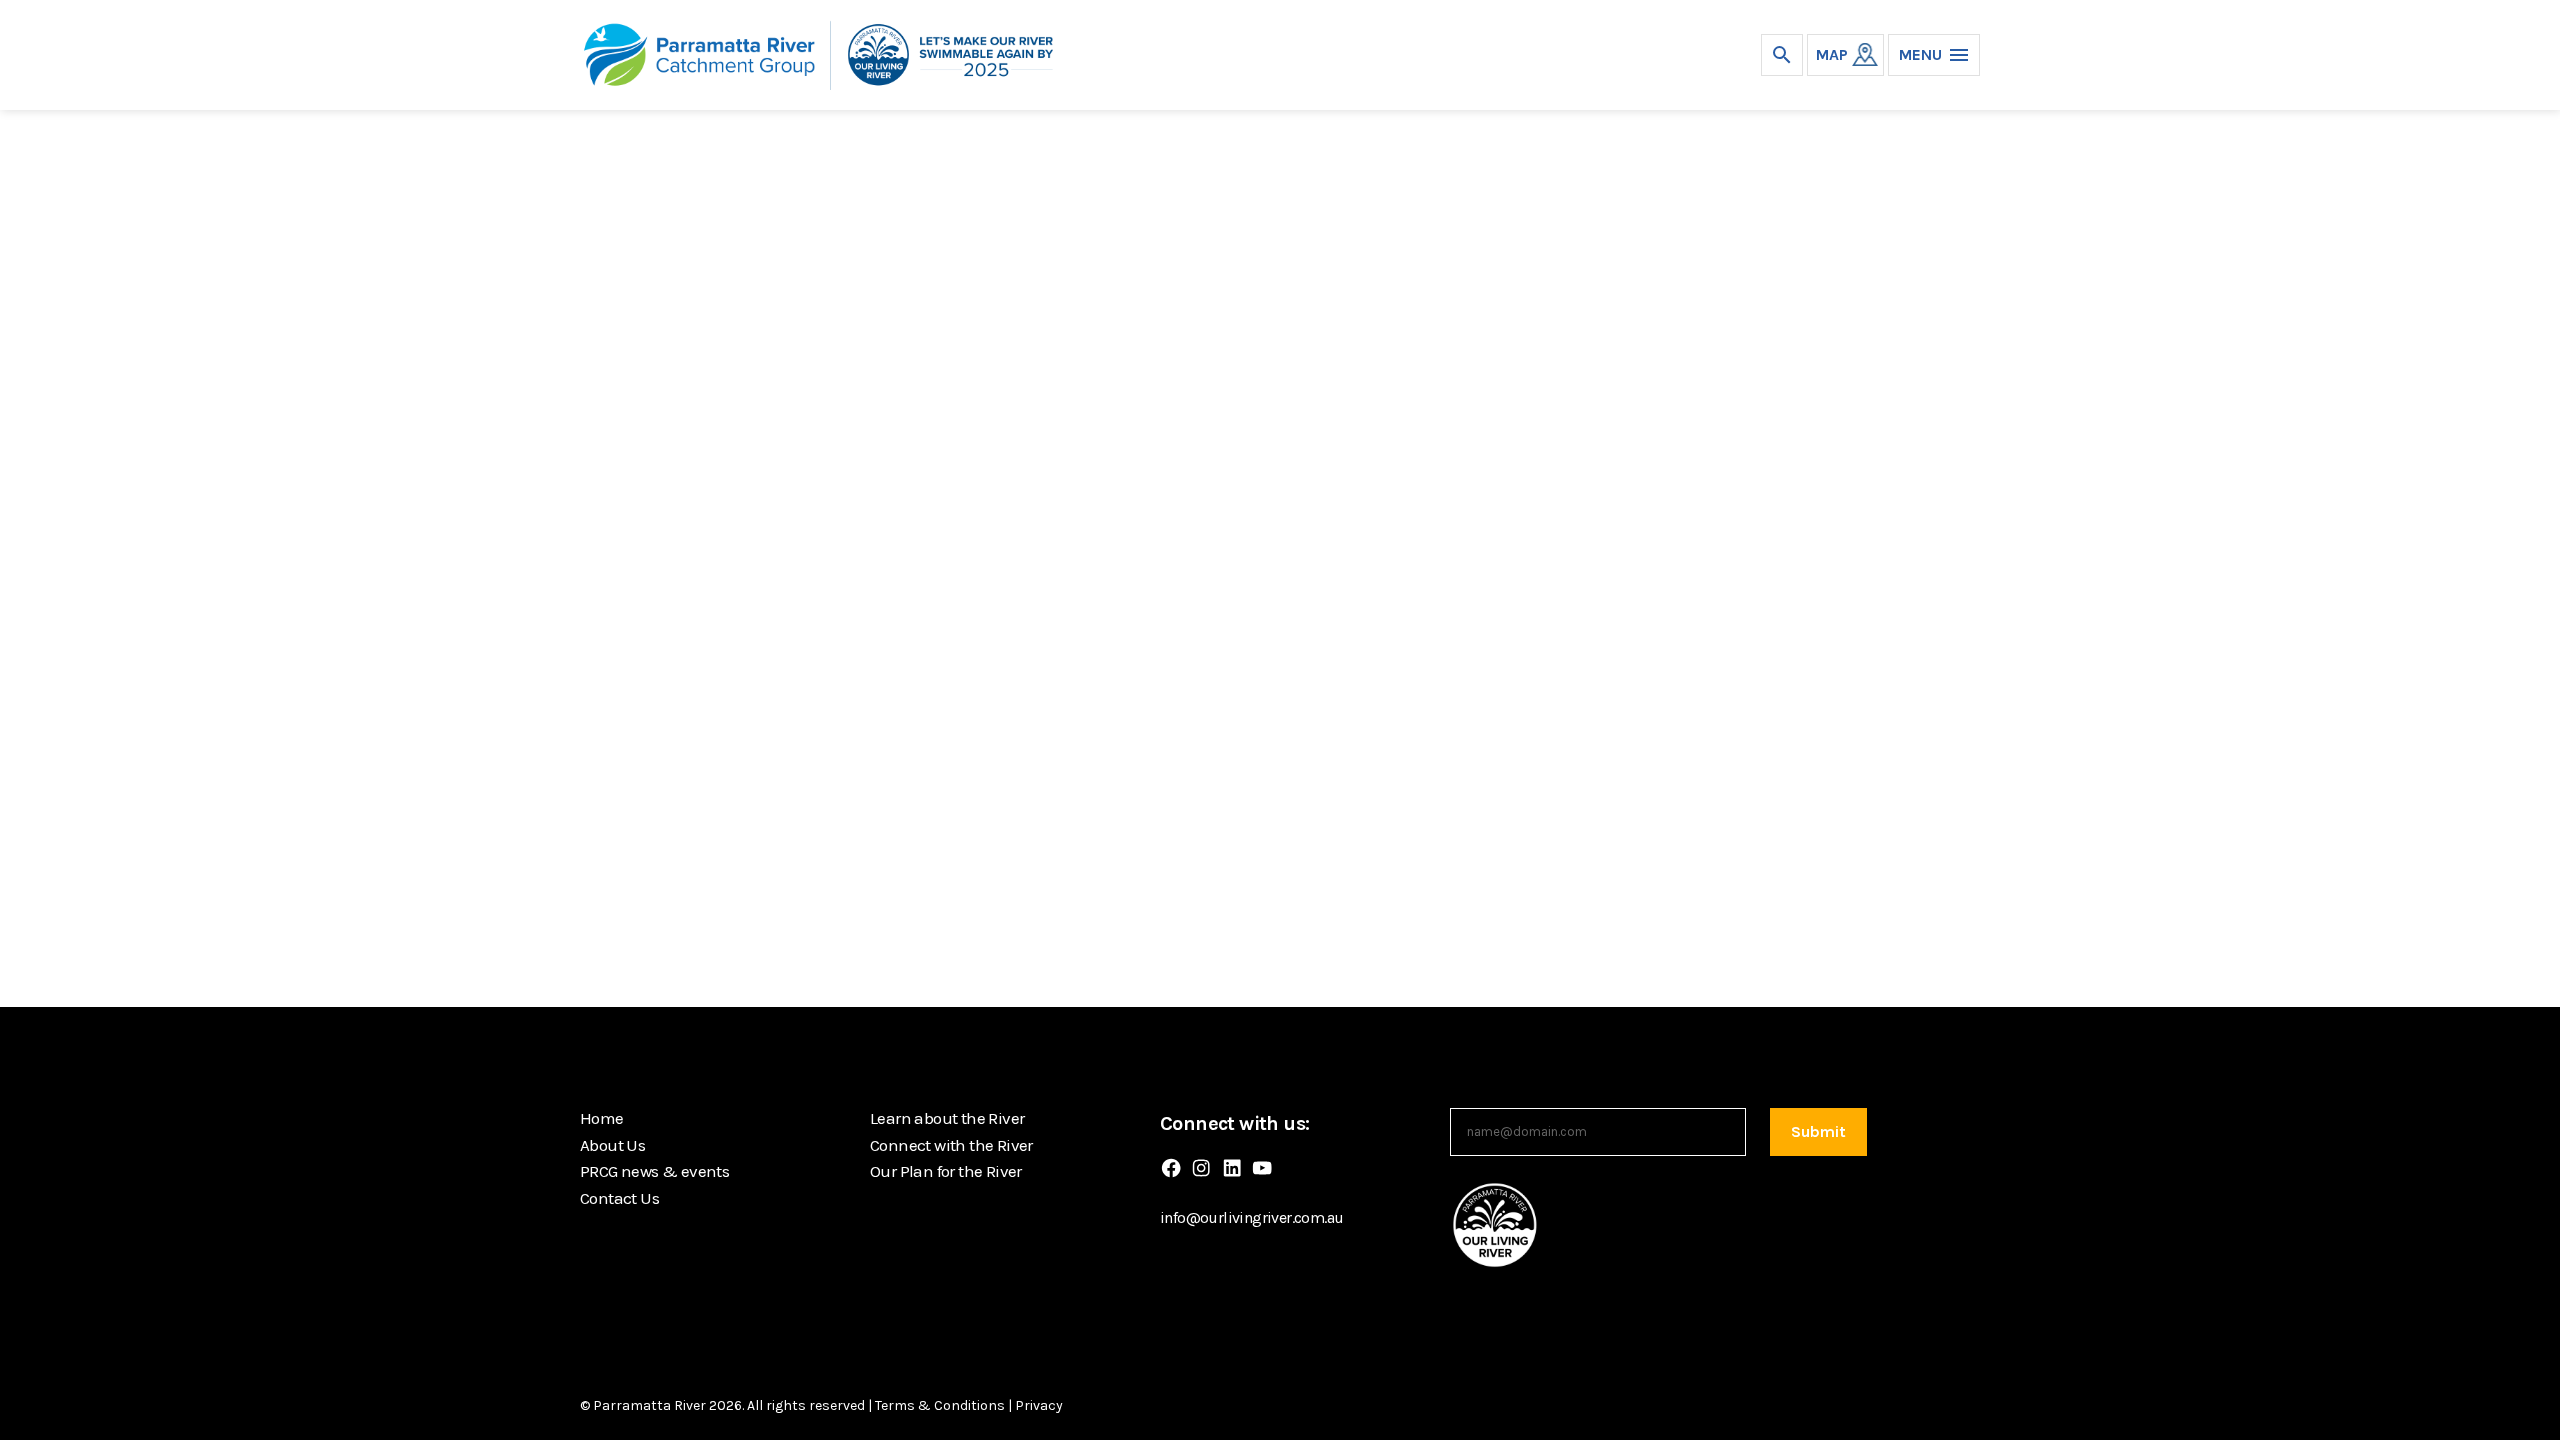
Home (602, 1118)
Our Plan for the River (946, 1171)
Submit (1818, 1131)
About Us (612, 1145)
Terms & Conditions (940, 1405)
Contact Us (619, 1198)
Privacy (1039, 1405)
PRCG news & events (654, 1171)
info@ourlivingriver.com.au (1251, 1217)
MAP (1832, 54)
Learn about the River (947, 1118)
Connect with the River (951, 1145)
